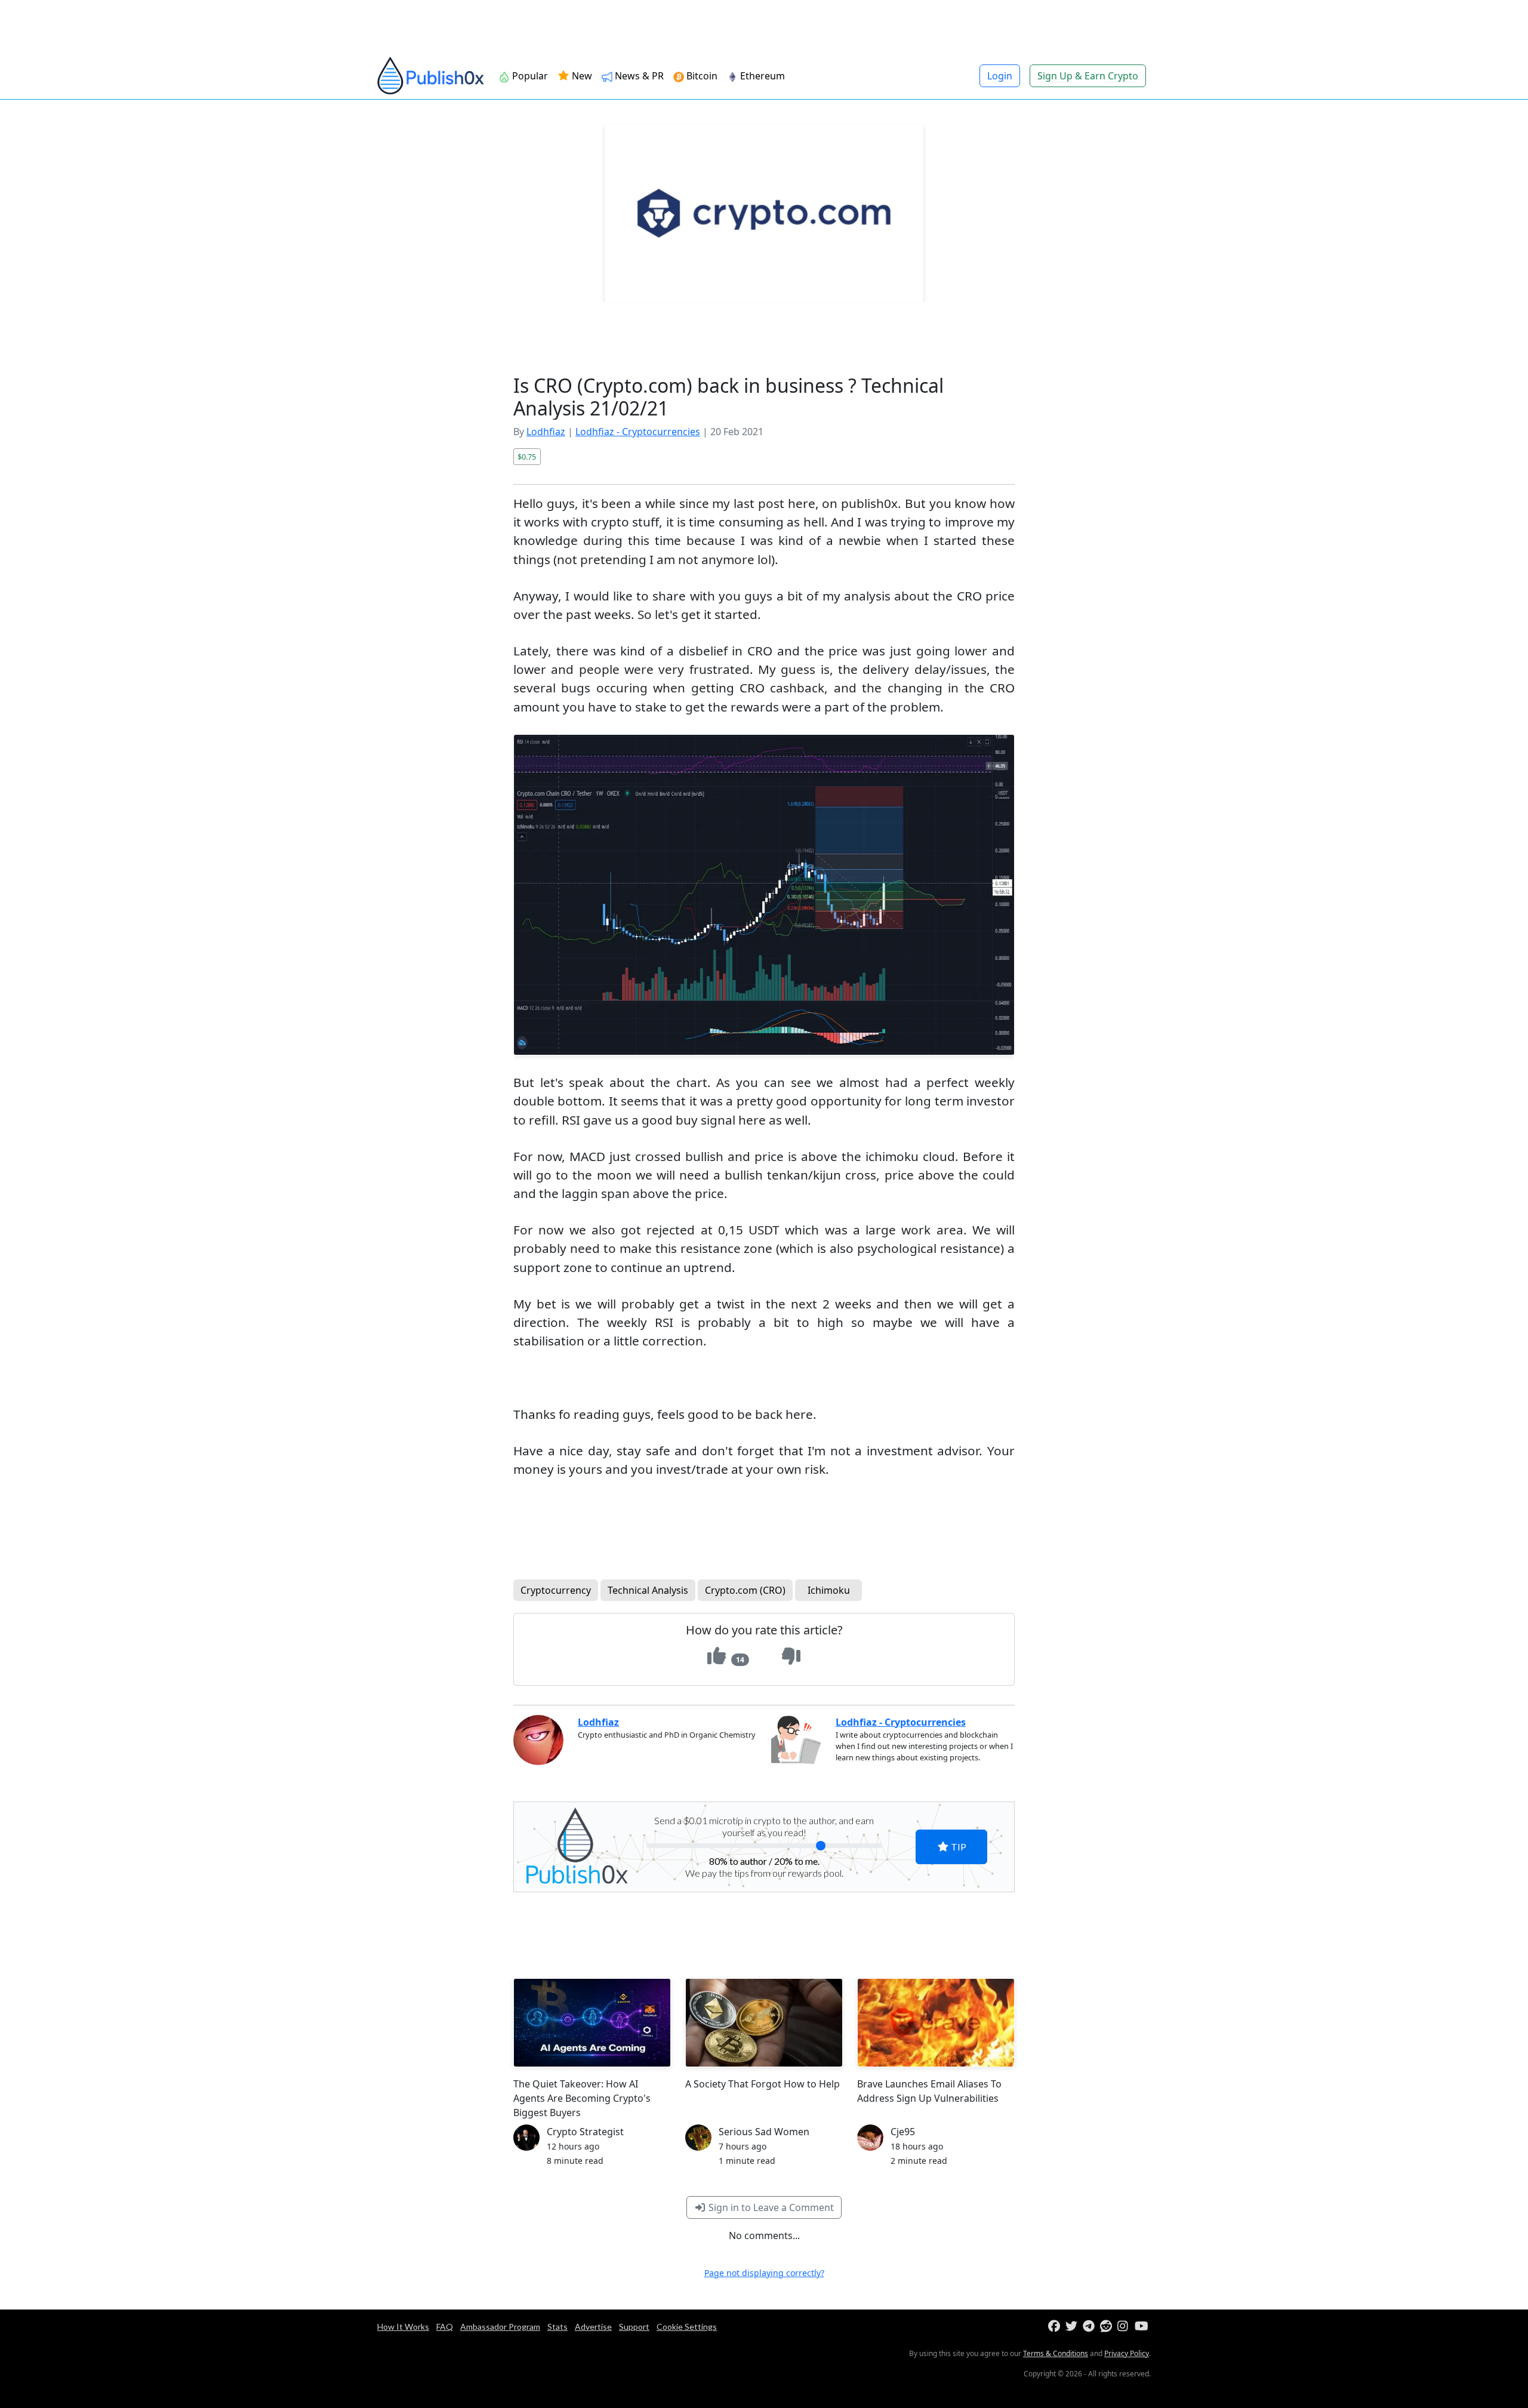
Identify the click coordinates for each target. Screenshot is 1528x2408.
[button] (979, 1104)
